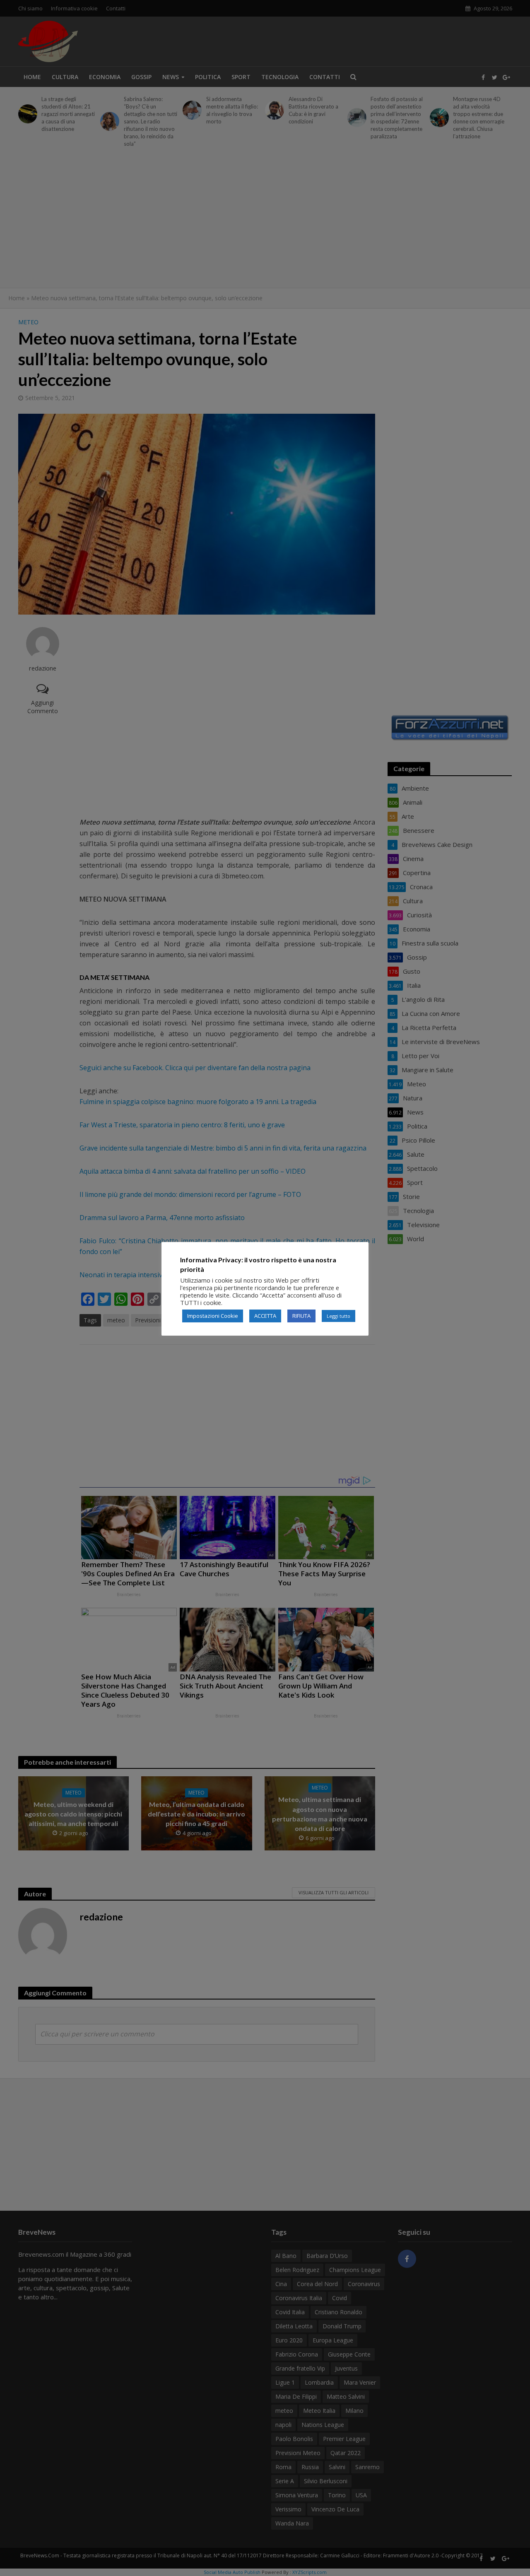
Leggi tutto (338, 1316)
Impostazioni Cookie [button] (213, 1316)
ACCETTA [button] (265, 1316)
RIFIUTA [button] (301, 1316)
